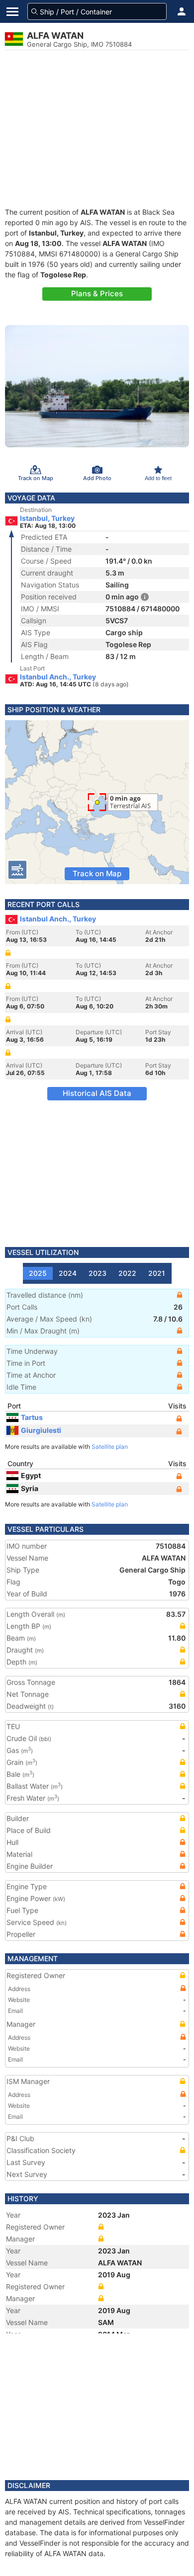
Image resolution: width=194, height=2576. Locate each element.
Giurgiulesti (41, 1430)
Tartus (32, 1417)
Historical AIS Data (97, 1093)
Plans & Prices (97, 293)
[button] (182, 11)
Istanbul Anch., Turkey (58, 677)
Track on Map (97, 873)
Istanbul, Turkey (47, 518)
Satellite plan (110, 1447)
